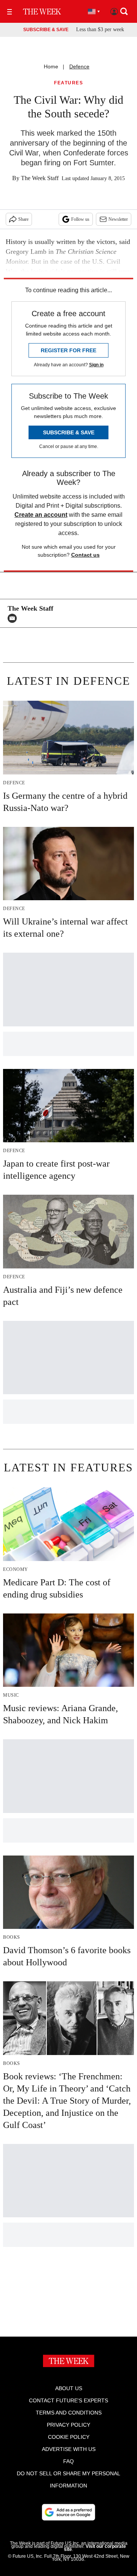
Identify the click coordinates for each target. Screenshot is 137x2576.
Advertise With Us (69, 2449)
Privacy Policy (68, 2425)
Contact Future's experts (68, 2400)
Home (51, 66)
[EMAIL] (14, 618)
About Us (69, 2388)
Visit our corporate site (95, 2548)
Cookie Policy (69, 2437)
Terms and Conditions (69, 2413)
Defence (79, 66)
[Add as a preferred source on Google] (68, 2512)
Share (23, 219)
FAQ (68, 2461)
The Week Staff (40, 178)
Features (68, 83)
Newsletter (118, 219)
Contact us (85, 555)
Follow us (80, 219)
